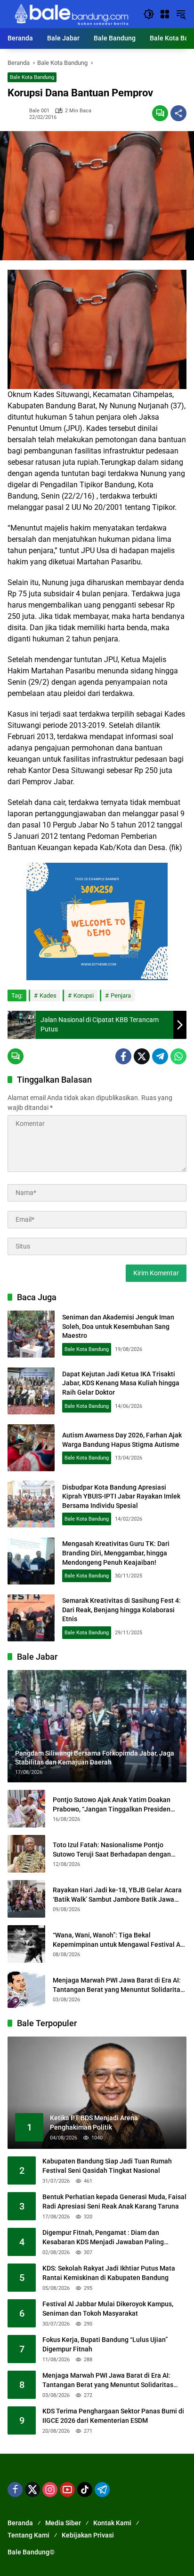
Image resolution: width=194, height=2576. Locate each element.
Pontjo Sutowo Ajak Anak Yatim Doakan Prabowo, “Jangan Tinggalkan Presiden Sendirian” (112, 1805)
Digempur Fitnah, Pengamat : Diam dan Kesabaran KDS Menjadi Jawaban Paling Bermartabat (103, 2238)
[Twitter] (142, 1056)
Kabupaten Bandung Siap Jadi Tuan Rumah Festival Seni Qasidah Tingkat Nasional (107, 2166)
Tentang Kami (28, 2535)
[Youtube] (67, 2490)
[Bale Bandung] (71, 14)
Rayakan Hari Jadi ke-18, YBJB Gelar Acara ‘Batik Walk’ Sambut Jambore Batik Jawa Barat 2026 (117, 1895)
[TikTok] (85, 2490)
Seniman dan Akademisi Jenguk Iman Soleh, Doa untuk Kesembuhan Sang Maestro (118, 1326)
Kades (48, 995)
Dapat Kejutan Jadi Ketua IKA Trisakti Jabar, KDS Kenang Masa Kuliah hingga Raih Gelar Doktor (121, 1383)
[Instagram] (50, 2490)
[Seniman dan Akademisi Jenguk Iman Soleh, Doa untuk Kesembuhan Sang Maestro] (31, 1334)
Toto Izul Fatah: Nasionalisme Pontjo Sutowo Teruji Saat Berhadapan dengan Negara (112, 1850)
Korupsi (84, 995)
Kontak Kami (112, 2523)
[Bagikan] (178, 113)
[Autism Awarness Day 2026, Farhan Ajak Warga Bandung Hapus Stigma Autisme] (31, 1448)
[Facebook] (123, 1056)
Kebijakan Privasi (88, 2535)
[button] (149, 14)
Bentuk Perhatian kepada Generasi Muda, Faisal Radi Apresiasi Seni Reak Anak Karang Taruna (114, 2201)
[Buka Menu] (165, 14)
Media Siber (63, 2523)
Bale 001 (39, 111)
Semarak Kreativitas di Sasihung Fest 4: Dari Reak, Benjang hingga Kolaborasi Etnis (121, 1610)
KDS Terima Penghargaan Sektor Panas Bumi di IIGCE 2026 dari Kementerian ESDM (113, 2416)
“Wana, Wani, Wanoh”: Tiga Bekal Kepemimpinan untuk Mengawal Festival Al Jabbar (117, 1940)
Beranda (20, 2523)
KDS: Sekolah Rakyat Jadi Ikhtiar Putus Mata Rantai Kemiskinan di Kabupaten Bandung (109, 2273)
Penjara (121, 995)
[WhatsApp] (178, 1056)
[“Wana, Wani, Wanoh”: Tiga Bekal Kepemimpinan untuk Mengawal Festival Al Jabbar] (26, 1944)
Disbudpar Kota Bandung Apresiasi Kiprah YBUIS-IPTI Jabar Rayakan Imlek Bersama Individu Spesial (121, 1496)
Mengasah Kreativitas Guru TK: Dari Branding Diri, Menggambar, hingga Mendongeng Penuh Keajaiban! (116, 1553)
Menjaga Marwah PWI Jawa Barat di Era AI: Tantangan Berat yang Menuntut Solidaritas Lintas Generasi (118, 1985)
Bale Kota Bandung (32, 77)
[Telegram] (160, 1056)
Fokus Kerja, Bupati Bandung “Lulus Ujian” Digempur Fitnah (105, 2344)
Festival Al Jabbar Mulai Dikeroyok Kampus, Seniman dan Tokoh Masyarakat (108, 2309)
